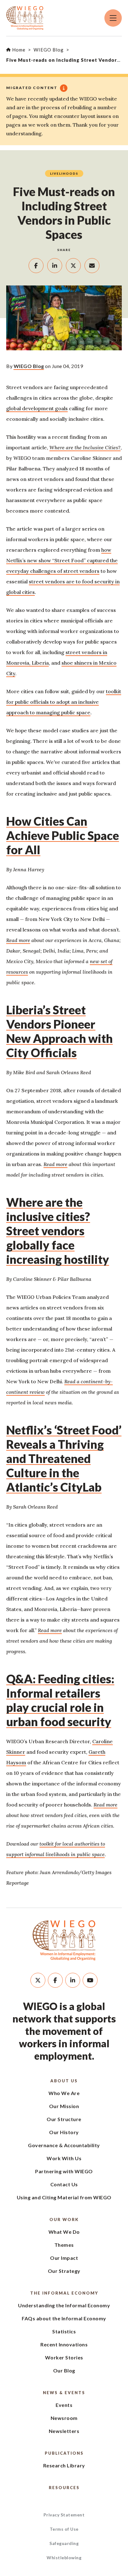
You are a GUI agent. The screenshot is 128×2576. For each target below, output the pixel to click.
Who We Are (64, 2093)
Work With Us (64, 2158)
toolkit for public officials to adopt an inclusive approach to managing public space (64, 702)
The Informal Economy (64, 2293)
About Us (64, 2081)
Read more (55, 1164)
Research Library (64, 2465)
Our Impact (64, 2258)
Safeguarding (64, 2543)
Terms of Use (64, 2529)
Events (64, 2405)
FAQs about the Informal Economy (64, 2318)
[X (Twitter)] (38, 1980)
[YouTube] (90, 1980)
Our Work (64, 2219)
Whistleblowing (64, 2558)
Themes (64, 2245)
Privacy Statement (64, 2515)
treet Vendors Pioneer (51, 1017)
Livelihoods (64, 173)
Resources (64, 2488)
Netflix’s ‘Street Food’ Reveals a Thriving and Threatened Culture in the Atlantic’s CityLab (64, 1458)
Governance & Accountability (64, 2145)
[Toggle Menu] (113, 18)
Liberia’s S (33, 1010)
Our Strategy (64, 2271)
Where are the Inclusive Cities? (85, 447)
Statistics (64, 2331)
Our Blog (64, 2370)
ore (27, 940)
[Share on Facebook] (36, 266)
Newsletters (64, 2431)
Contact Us (64, 2184)
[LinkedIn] (73, 1980)
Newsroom (64, 2418)
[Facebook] (55, 1980)
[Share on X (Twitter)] (73, 266)
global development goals (37, 408)
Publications (64, 2453)
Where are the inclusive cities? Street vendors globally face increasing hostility (58, 1231)
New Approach (47, 1038)
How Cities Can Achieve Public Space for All (63, 835)
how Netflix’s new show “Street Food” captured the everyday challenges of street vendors (62, 560)
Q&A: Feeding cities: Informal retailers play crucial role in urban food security (60, 1700)
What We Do (64, 2232)
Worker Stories (64, 2357)
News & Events (64, 2393)
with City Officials (59, 1045)
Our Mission (64, 2106)
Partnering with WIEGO (64, 2171)
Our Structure (64, 2119)
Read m (15, 940)
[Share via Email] (92, 266)
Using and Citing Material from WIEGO (64, 2197)
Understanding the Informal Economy (64, 2305)
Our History (64, 2132)
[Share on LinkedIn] (55, 266)
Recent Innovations (64, 2344)
